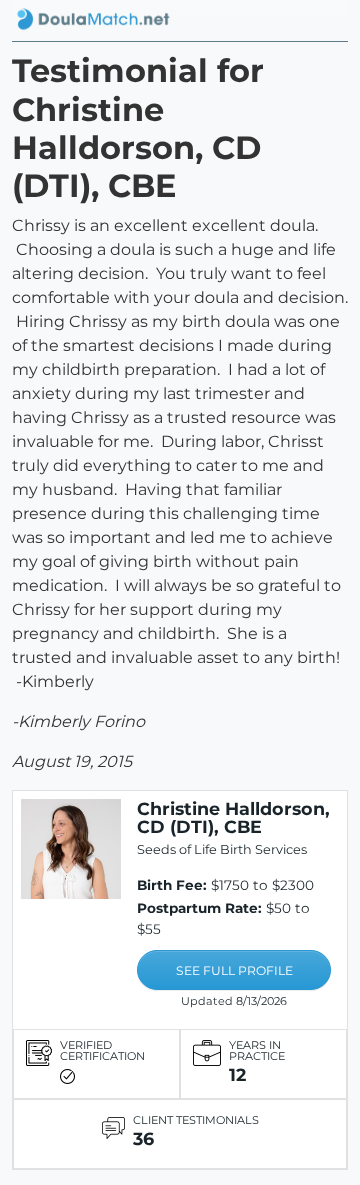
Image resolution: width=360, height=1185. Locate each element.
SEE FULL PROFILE (234, 970)
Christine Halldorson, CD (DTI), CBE (233, 817)
